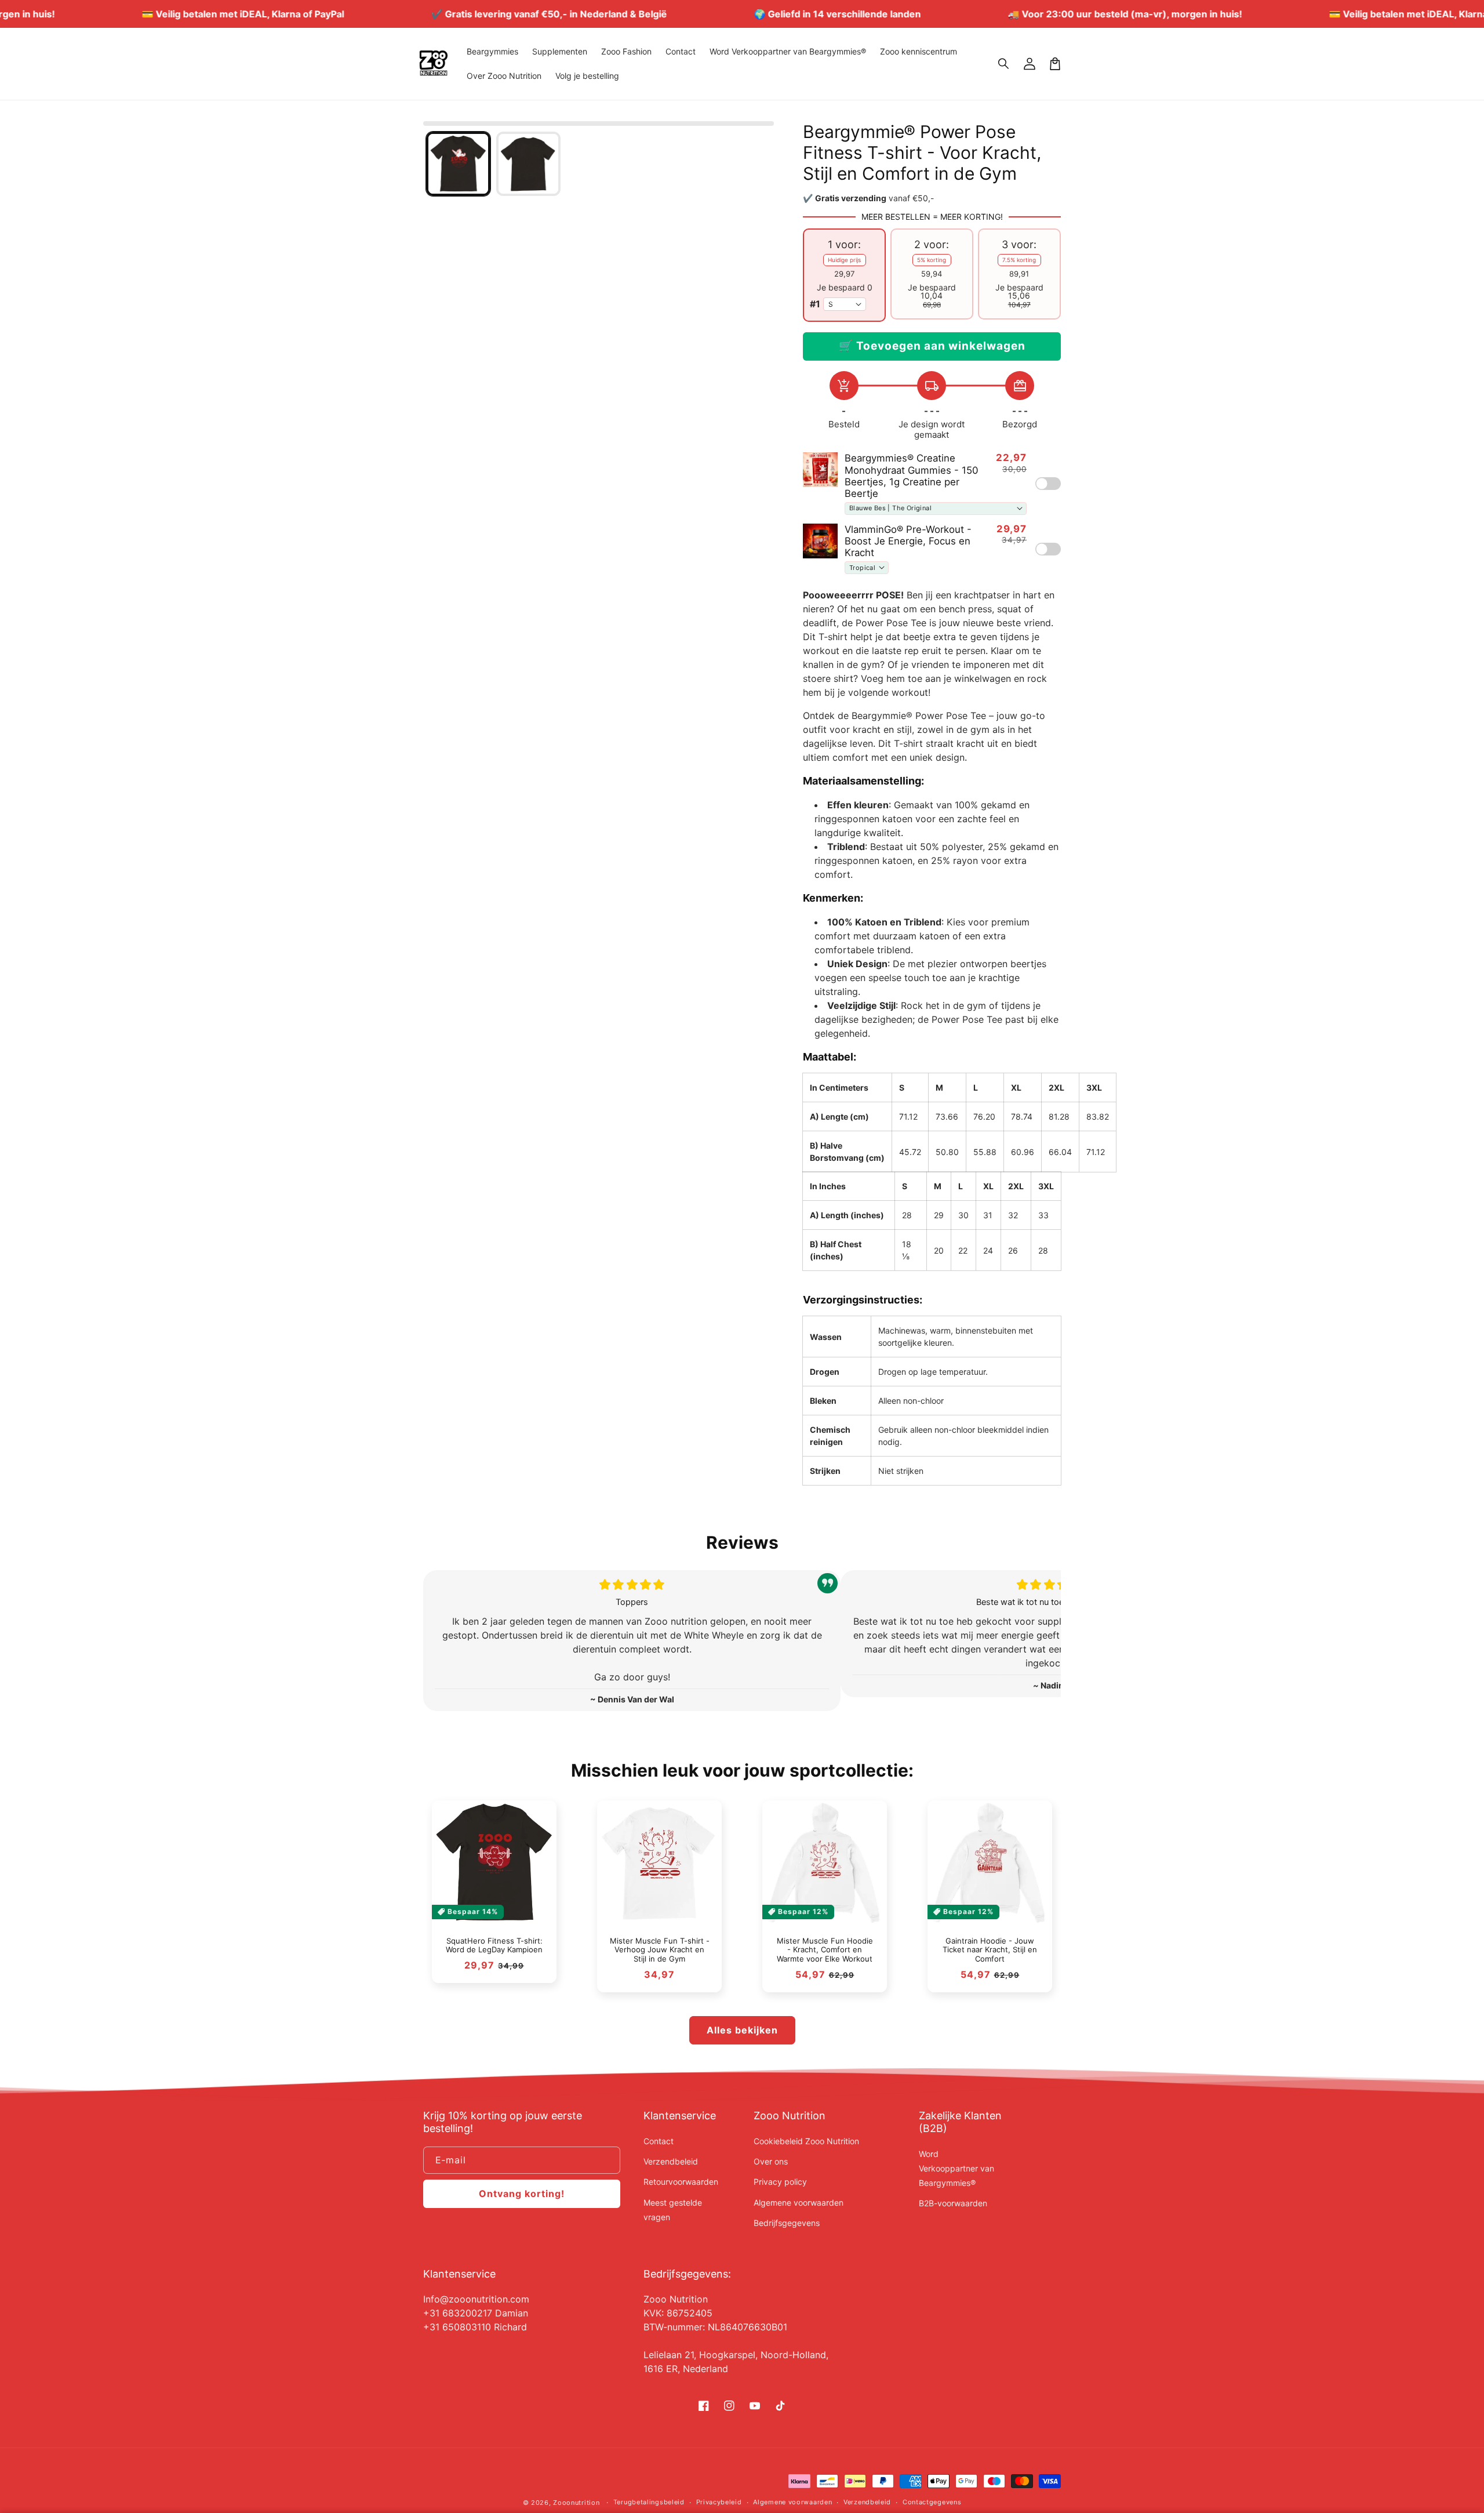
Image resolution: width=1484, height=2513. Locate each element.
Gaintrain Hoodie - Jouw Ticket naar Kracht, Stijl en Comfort (990, 1950)
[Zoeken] (1004, 64)
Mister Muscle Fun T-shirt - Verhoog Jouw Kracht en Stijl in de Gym (660, 1950)
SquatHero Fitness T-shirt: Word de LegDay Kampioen (494, 1946)
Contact (659, 2141)
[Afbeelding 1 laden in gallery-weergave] (458, 164)
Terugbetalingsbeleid (649, 2502)
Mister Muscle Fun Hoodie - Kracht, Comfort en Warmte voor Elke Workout (825, 1950)
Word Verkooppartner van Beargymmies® (956, 2168)
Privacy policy (780, 2182)
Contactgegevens (932, 2502)
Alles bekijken (742, 2030)
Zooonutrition (576, 2503)
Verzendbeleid (671, 2161)
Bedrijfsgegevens (787, 2223)
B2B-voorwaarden (953, 2203)
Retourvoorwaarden (681, 2182)
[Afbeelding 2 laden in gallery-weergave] (528, 164)
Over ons (771, 2161)
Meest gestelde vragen (673, 2210)
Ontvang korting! (522, 2194)
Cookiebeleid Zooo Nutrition (806, 2141)
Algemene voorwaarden (799, 2202)
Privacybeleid (719, 2502)
